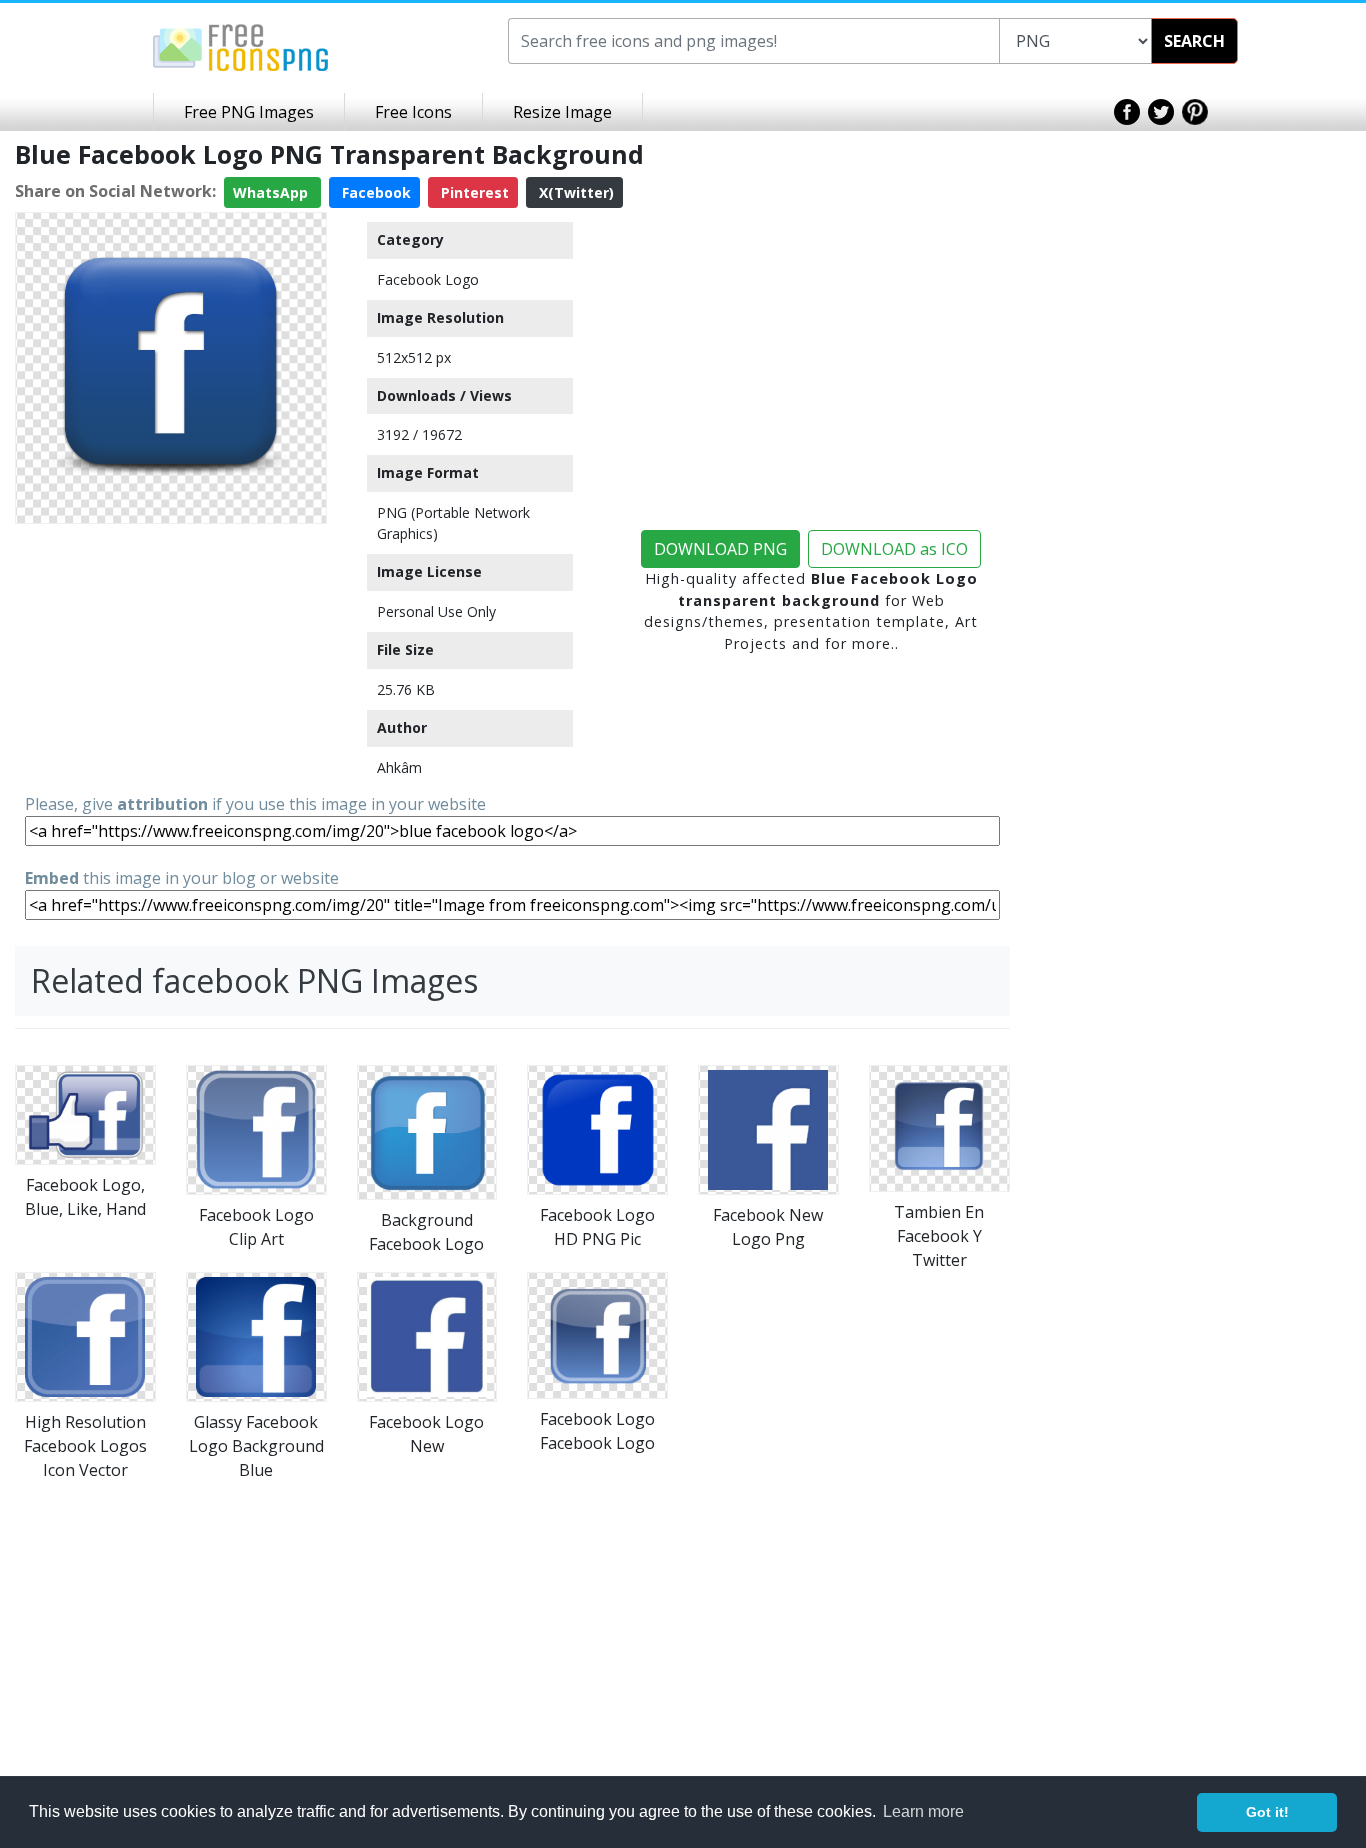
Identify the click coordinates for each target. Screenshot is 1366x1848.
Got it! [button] (1267, 1812)
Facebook (374, 192)
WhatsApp (272, 192)
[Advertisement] (171, 657)
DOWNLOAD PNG (720, 549)
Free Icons (413, 112)
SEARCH (1194, 41)
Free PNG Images (249, 112)
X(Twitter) (574, 192)
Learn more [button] (923, 1811)
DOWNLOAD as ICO (894, 549)
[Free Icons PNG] (241, 46)
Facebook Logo (428, 279)
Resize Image (562, 112)
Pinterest (473, 192)
